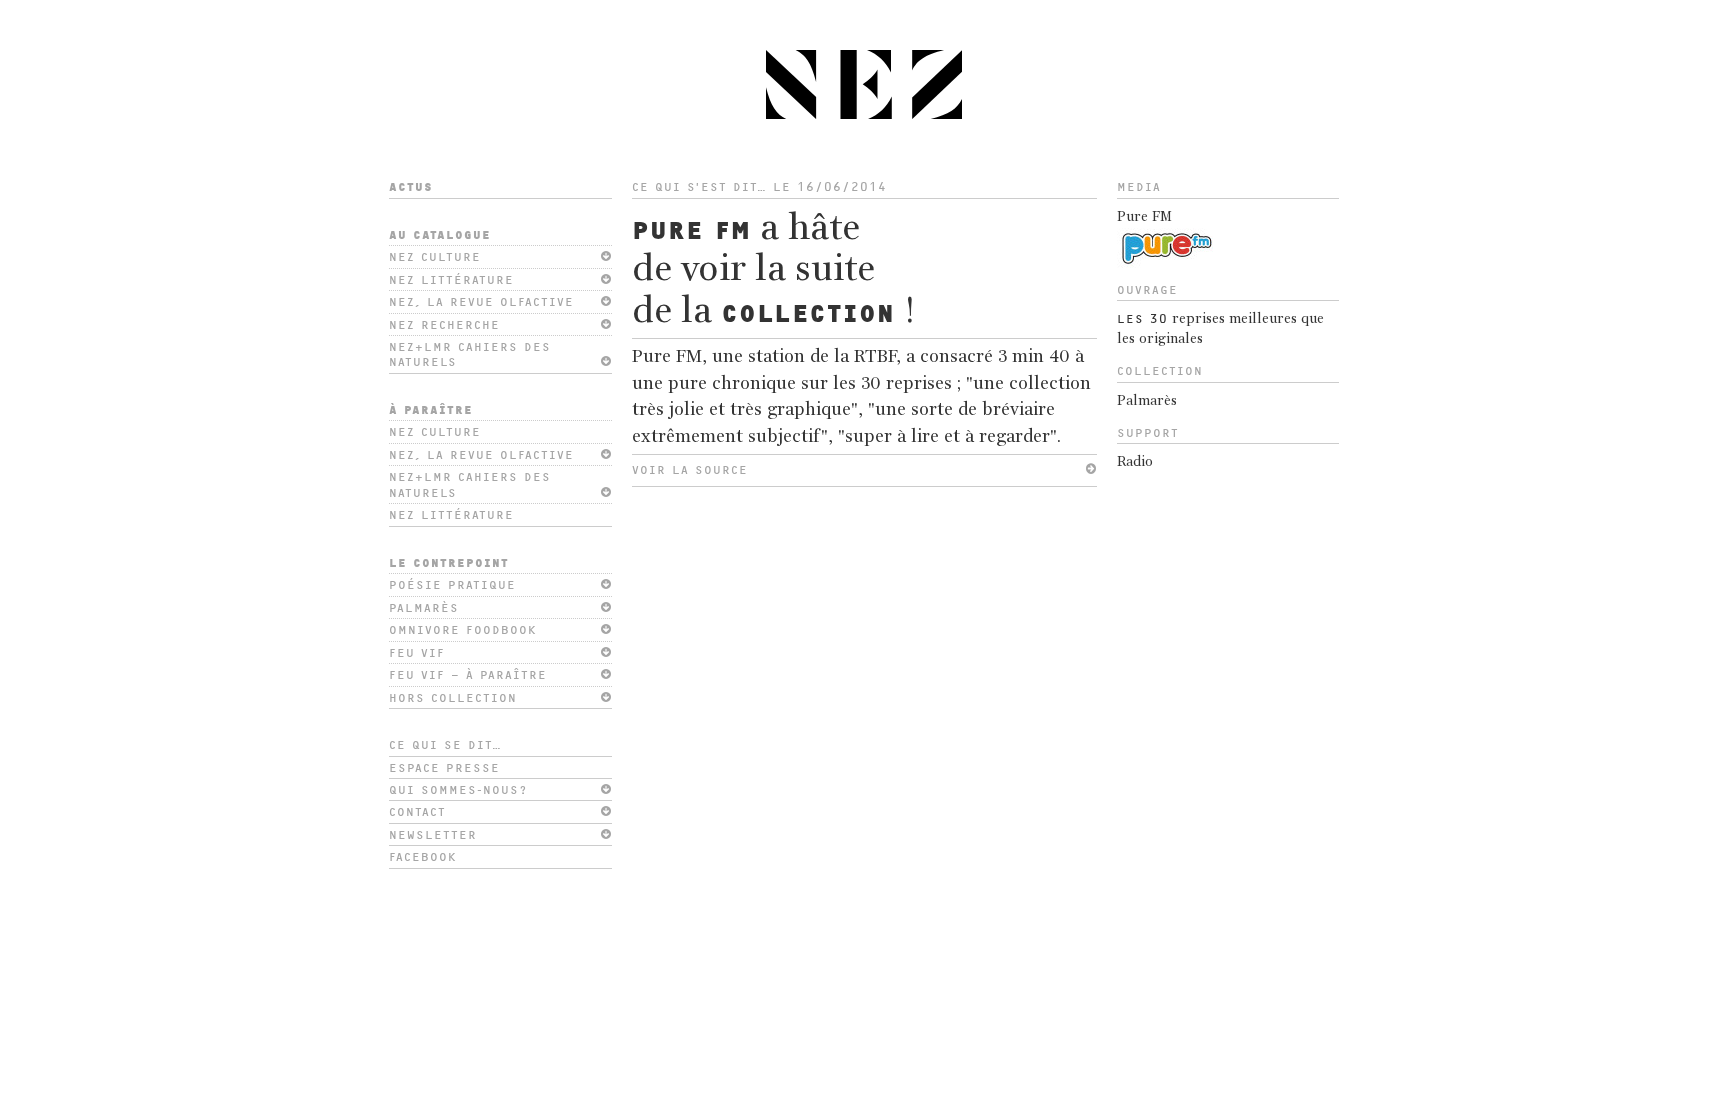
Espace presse (444, 768)
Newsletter (433, 835)
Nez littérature (451, 280)
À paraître (431, 410)
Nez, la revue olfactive (481, 302)
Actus (411, 187)
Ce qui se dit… (445, 745)
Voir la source (690, 470)
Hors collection (453, 698)
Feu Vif (417, 653)
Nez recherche (444, 325)
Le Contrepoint (449, 563)
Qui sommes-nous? (458, 790)
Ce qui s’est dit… (699, 187)
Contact (417, 812)
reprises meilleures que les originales (1220, 329)
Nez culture (435, 257)
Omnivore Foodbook (463, 630)
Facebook (423, 857)
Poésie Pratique (452, 585)
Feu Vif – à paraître (468, 675)
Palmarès (424, 608)
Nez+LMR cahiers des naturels (470, 354)
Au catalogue (440, 235)
